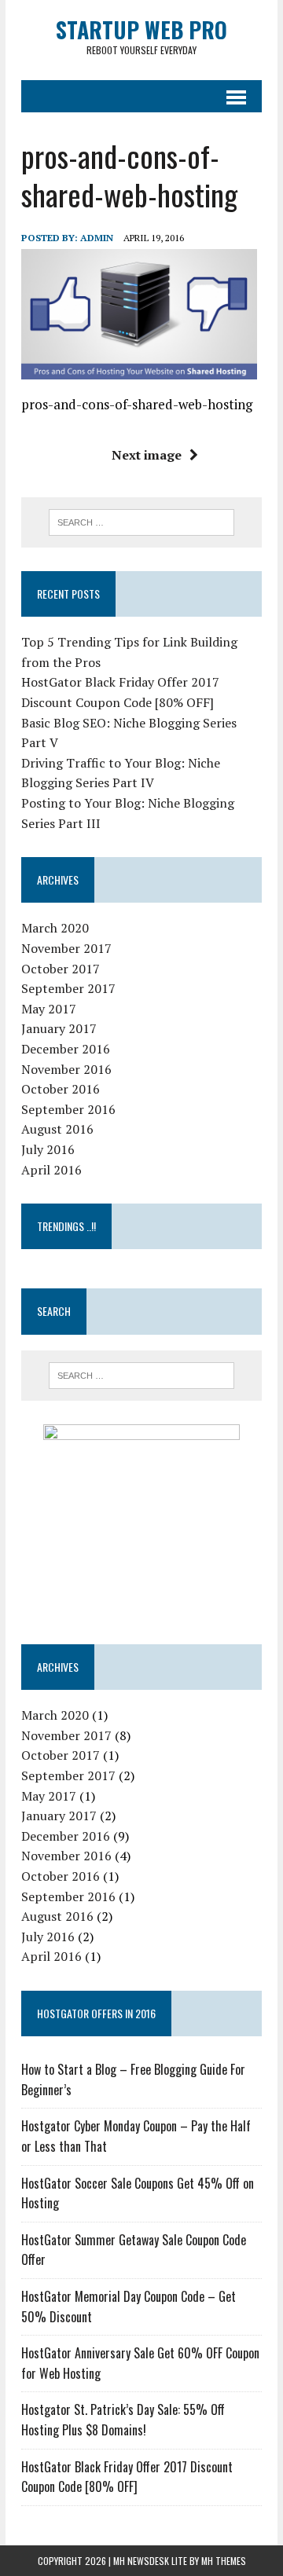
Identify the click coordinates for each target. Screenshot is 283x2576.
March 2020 (55, 928)
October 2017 (61, 969)
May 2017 (49, 1009)
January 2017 (59, 1028)
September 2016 (68, 1109)
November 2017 (66, 948)
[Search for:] (142, 521)
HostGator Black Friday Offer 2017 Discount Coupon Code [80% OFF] (127, 2477)
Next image (147, 455)
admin (97, 238)
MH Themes (224, 2561)
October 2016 (61, 1089)
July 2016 (48, 1149)
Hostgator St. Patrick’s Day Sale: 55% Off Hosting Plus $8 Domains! (123, 2420)
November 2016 (66, 1069)
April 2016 (51, 1170)
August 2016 (57, 1129)
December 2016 (66, 1049)
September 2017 (68, 988)
